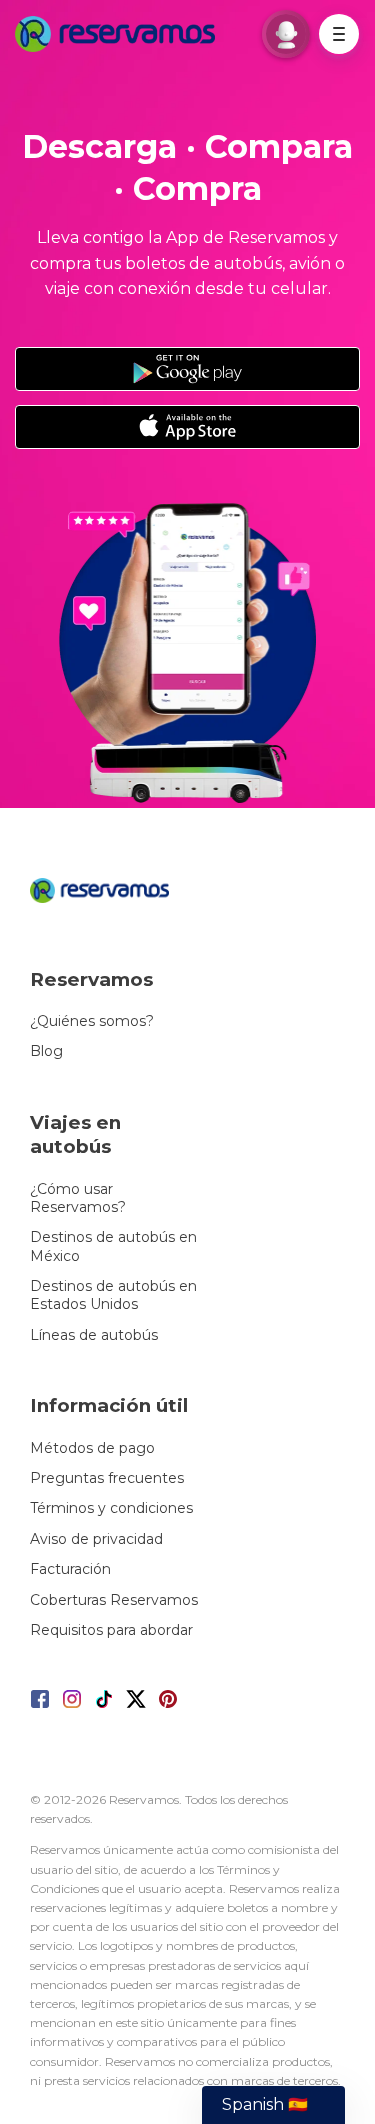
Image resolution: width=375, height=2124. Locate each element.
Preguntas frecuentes (107, 1478)
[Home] (120, 34)
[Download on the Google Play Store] (187, 369)
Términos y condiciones (111, 1508)
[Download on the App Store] (187, 427)
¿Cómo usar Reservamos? (78, 1198)
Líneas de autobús (94, 1335)
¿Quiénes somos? (92, 1021)
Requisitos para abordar (111, 1630)
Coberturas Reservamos (114, 1600)
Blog (46, 1051)
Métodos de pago (92, 1448)
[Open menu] (339, 34)
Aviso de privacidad (96, 1539)
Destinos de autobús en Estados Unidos (113, 1295)
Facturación (70, 1569)
